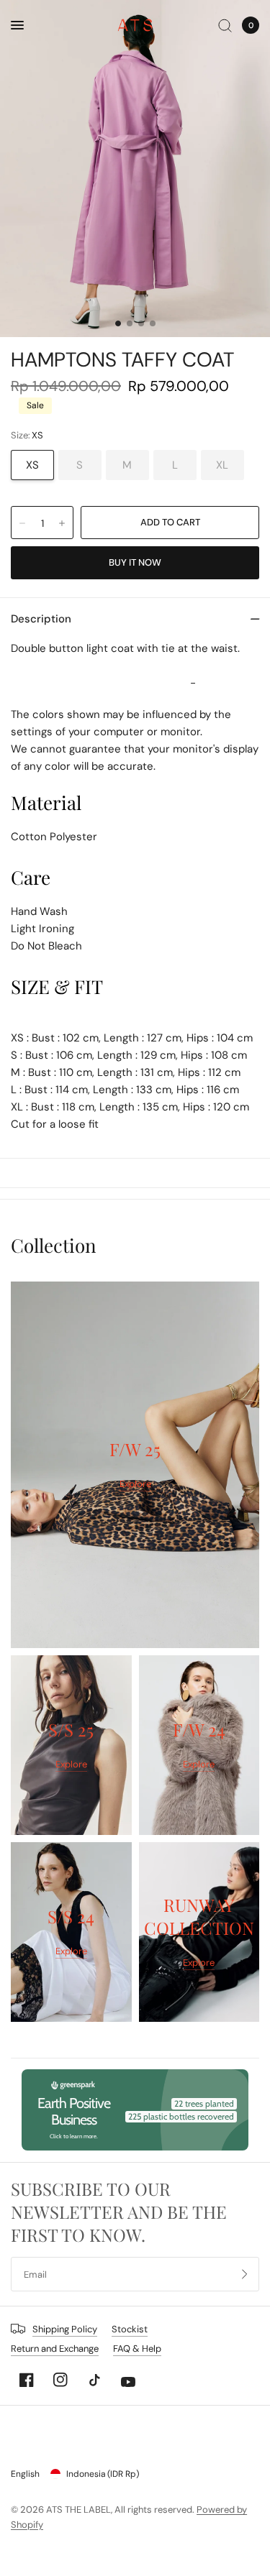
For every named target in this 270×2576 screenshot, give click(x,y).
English (25, 2474)
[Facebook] (27, 2380)
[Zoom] (135, 169)
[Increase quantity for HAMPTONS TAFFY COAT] (62, 523)
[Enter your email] (245, 2274)
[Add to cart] (170, 523)
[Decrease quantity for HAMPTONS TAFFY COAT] (22, 523)
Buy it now (135, 562)
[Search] (225, 25)
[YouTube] (128, 2382)
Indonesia (103, 2474)
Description (41, 619)
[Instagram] (60, 2380)
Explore (135, 1484)
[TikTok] (94, 2380)
